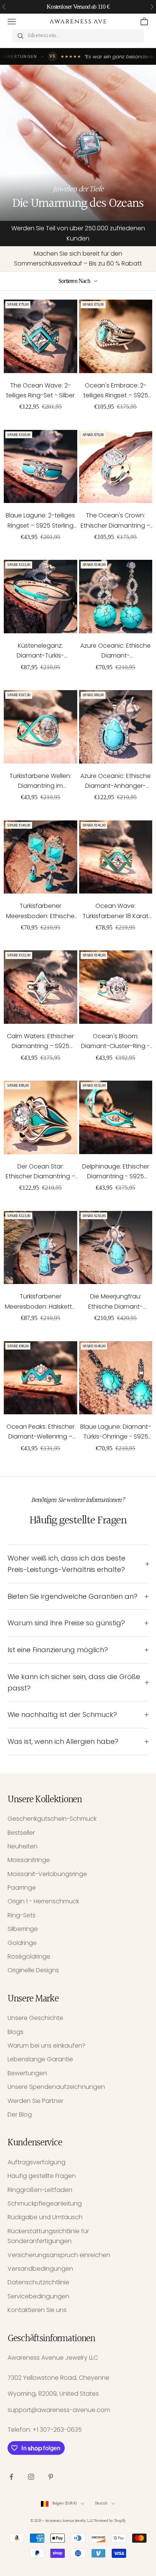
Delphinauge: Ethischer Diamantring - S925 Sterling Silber (116, 1172)
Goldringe (22, 1943)
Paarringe (22, 1888)
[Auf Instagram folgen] (31, 2477)
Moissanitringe (29, 1860)
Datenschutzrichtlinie (38, 2282)
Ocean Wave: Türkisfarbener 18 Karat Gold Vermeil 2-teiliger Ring (115, 911)
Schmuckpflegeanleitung (45, 2203)
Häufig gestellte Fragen (42, 2176)
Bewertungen (27, 2073)
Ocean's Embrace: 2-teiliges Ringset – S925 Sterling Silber (116, 391)
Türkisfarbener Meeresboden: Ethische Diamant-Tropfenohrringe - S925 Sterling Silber (40, 911)
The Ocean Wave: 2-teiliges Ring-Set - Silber (40, 390)
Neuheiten (23, 1846)
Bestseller (21, 1833)
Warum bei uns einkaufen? (47, 2046)
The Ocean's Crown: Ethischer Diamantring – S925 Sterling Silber (115, 521)
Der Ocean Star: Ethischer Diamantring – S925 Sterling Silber (41, 1172)
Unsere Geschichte (35, 2018)
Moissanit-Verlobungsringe (47, 1874)
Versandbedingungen (40, 2269)
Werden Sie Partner (35, 2101)
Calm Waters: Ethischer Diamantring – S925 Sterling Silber (40, 1042)
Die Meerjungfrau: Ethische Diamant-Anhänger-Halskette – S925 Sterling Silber (115, 1302)
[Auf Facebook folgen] (11, 2477)
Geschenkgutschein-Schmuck (52, 1819)
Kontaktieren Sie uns (37, 2310)
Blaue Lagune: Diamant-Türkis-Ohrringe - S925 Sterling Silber (116, 1432)
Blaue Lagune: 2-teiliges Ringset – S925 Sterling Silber (40, 521)
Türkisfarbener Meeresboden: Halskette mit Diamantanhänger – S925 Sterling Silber (40, 1302)
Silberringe (23, 1929)
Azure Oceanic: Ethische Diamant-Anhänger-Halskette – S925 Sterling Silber (115, 781)
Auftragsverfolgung (37, 2162)
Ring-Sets (22, 1915)
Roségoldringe (29, 1957)
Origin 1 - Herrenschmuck (43, 1901)
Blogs (16, 2032)
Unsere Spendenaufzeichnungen (56, 2087)
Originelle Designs (33, 1970)
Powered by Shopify (110, 2521)
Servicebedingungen (38, 2296)
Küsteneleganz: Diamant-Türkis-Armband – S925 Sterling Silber (41, 651)
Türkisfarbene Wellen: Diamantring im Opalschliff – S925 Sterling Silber (40, 781)
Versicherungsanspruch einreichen (59, 2255)
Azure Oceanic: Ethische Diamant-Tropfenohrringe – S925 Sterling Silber (115, 651)
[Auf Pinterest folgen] (51, 2477)
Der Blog (20, 2114)
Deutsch (101, 2503)
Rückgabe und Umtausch (45, 2217)
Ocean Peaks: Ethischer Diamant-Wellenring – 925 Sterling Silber (41, 1432)
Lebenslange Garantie (40, 2059)
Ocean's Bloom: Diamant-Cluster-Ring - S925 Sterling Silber (115, 1042)
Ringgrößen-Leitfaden (40, 2190)
